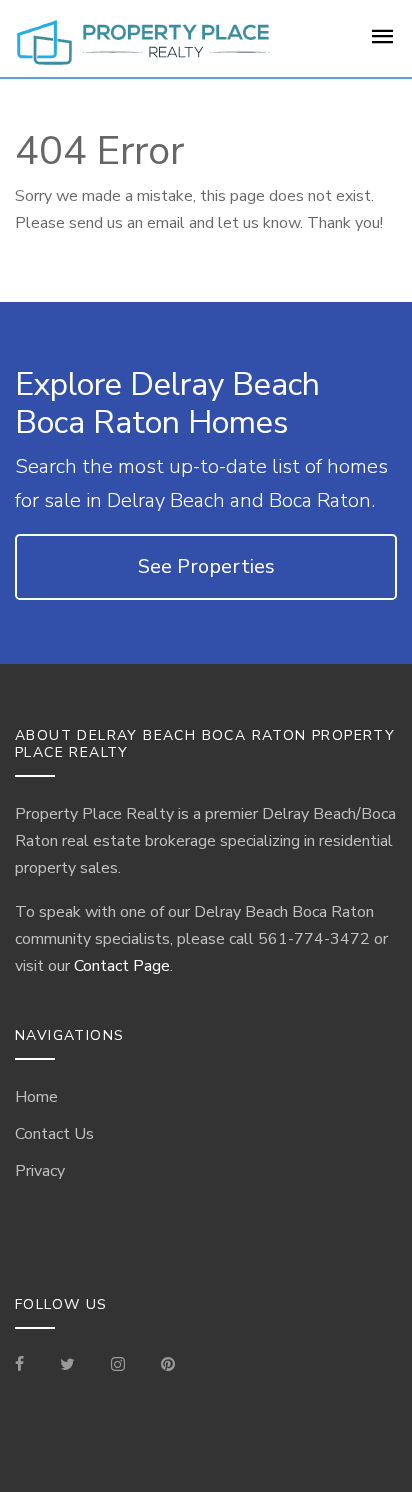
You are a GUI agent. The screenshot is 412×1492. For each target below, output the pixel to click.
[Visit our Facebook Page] (27, 1366)
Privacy (40, 1171)
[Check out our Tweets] (67, 1366)
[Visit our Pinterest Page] (168, 1366)
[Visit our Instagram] (118, 1366)
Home (36, 1097)
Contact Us (54, 1134)
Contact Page (122, 966)
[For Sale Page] (383, 43)
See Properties (206, 566)
